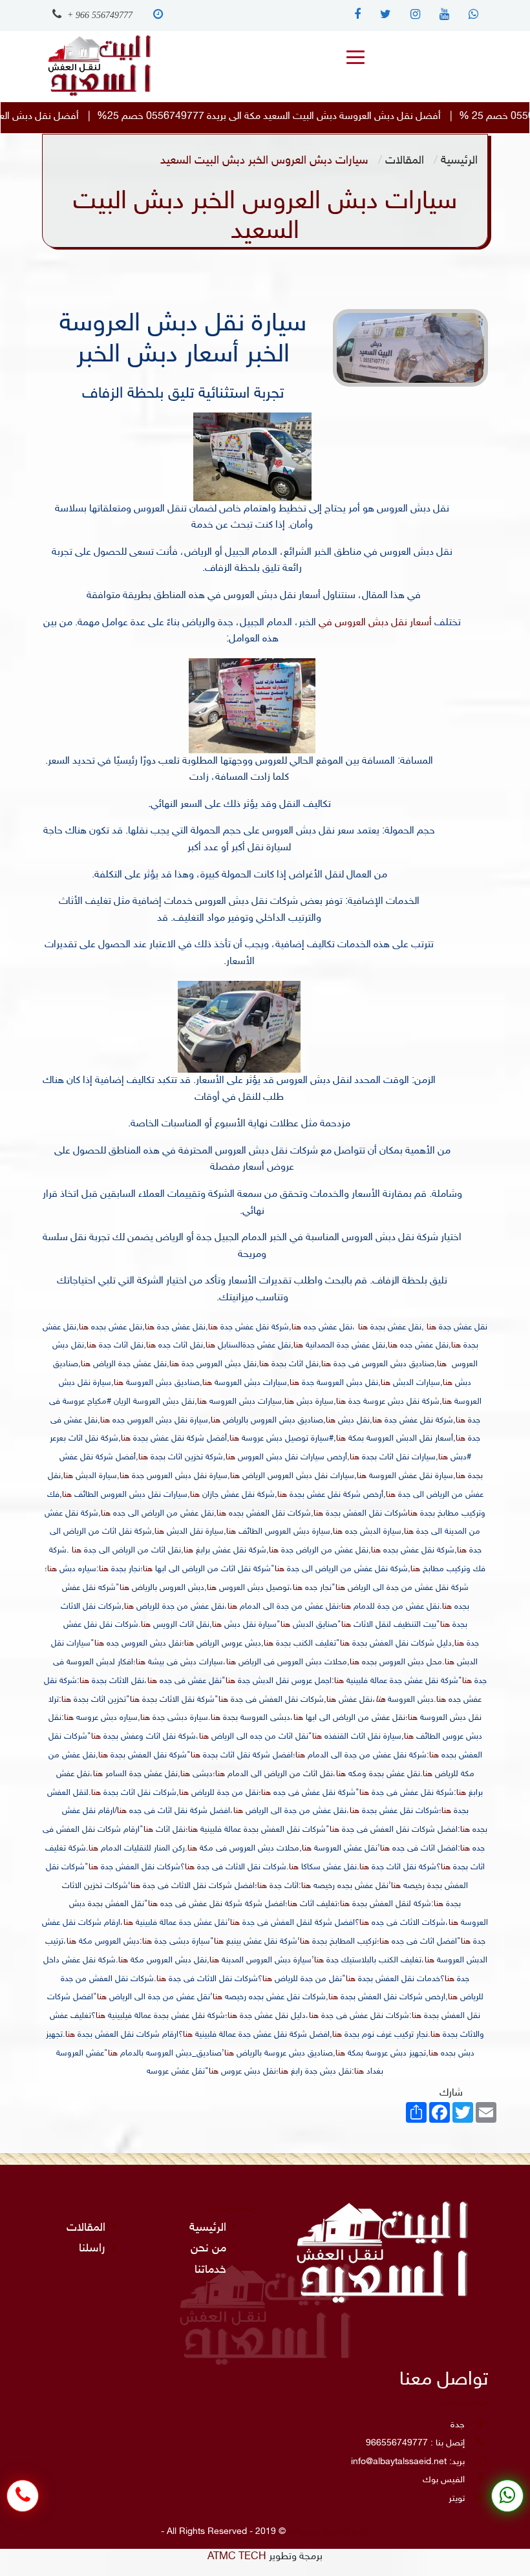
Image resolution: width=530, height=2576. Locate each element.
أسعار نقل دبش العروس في (374, 623)
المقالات (405, 161)
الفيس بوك (444, 2480)
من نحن (208, 2249)
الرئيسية (459, 161)
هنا (431, 1327)
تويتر (457, 2499)
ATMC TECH (237, 2557)
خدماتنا (210, 2270)
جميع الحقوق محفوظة (329, 2532)
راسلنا (92, 2249)
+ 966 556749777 (99, 15)
